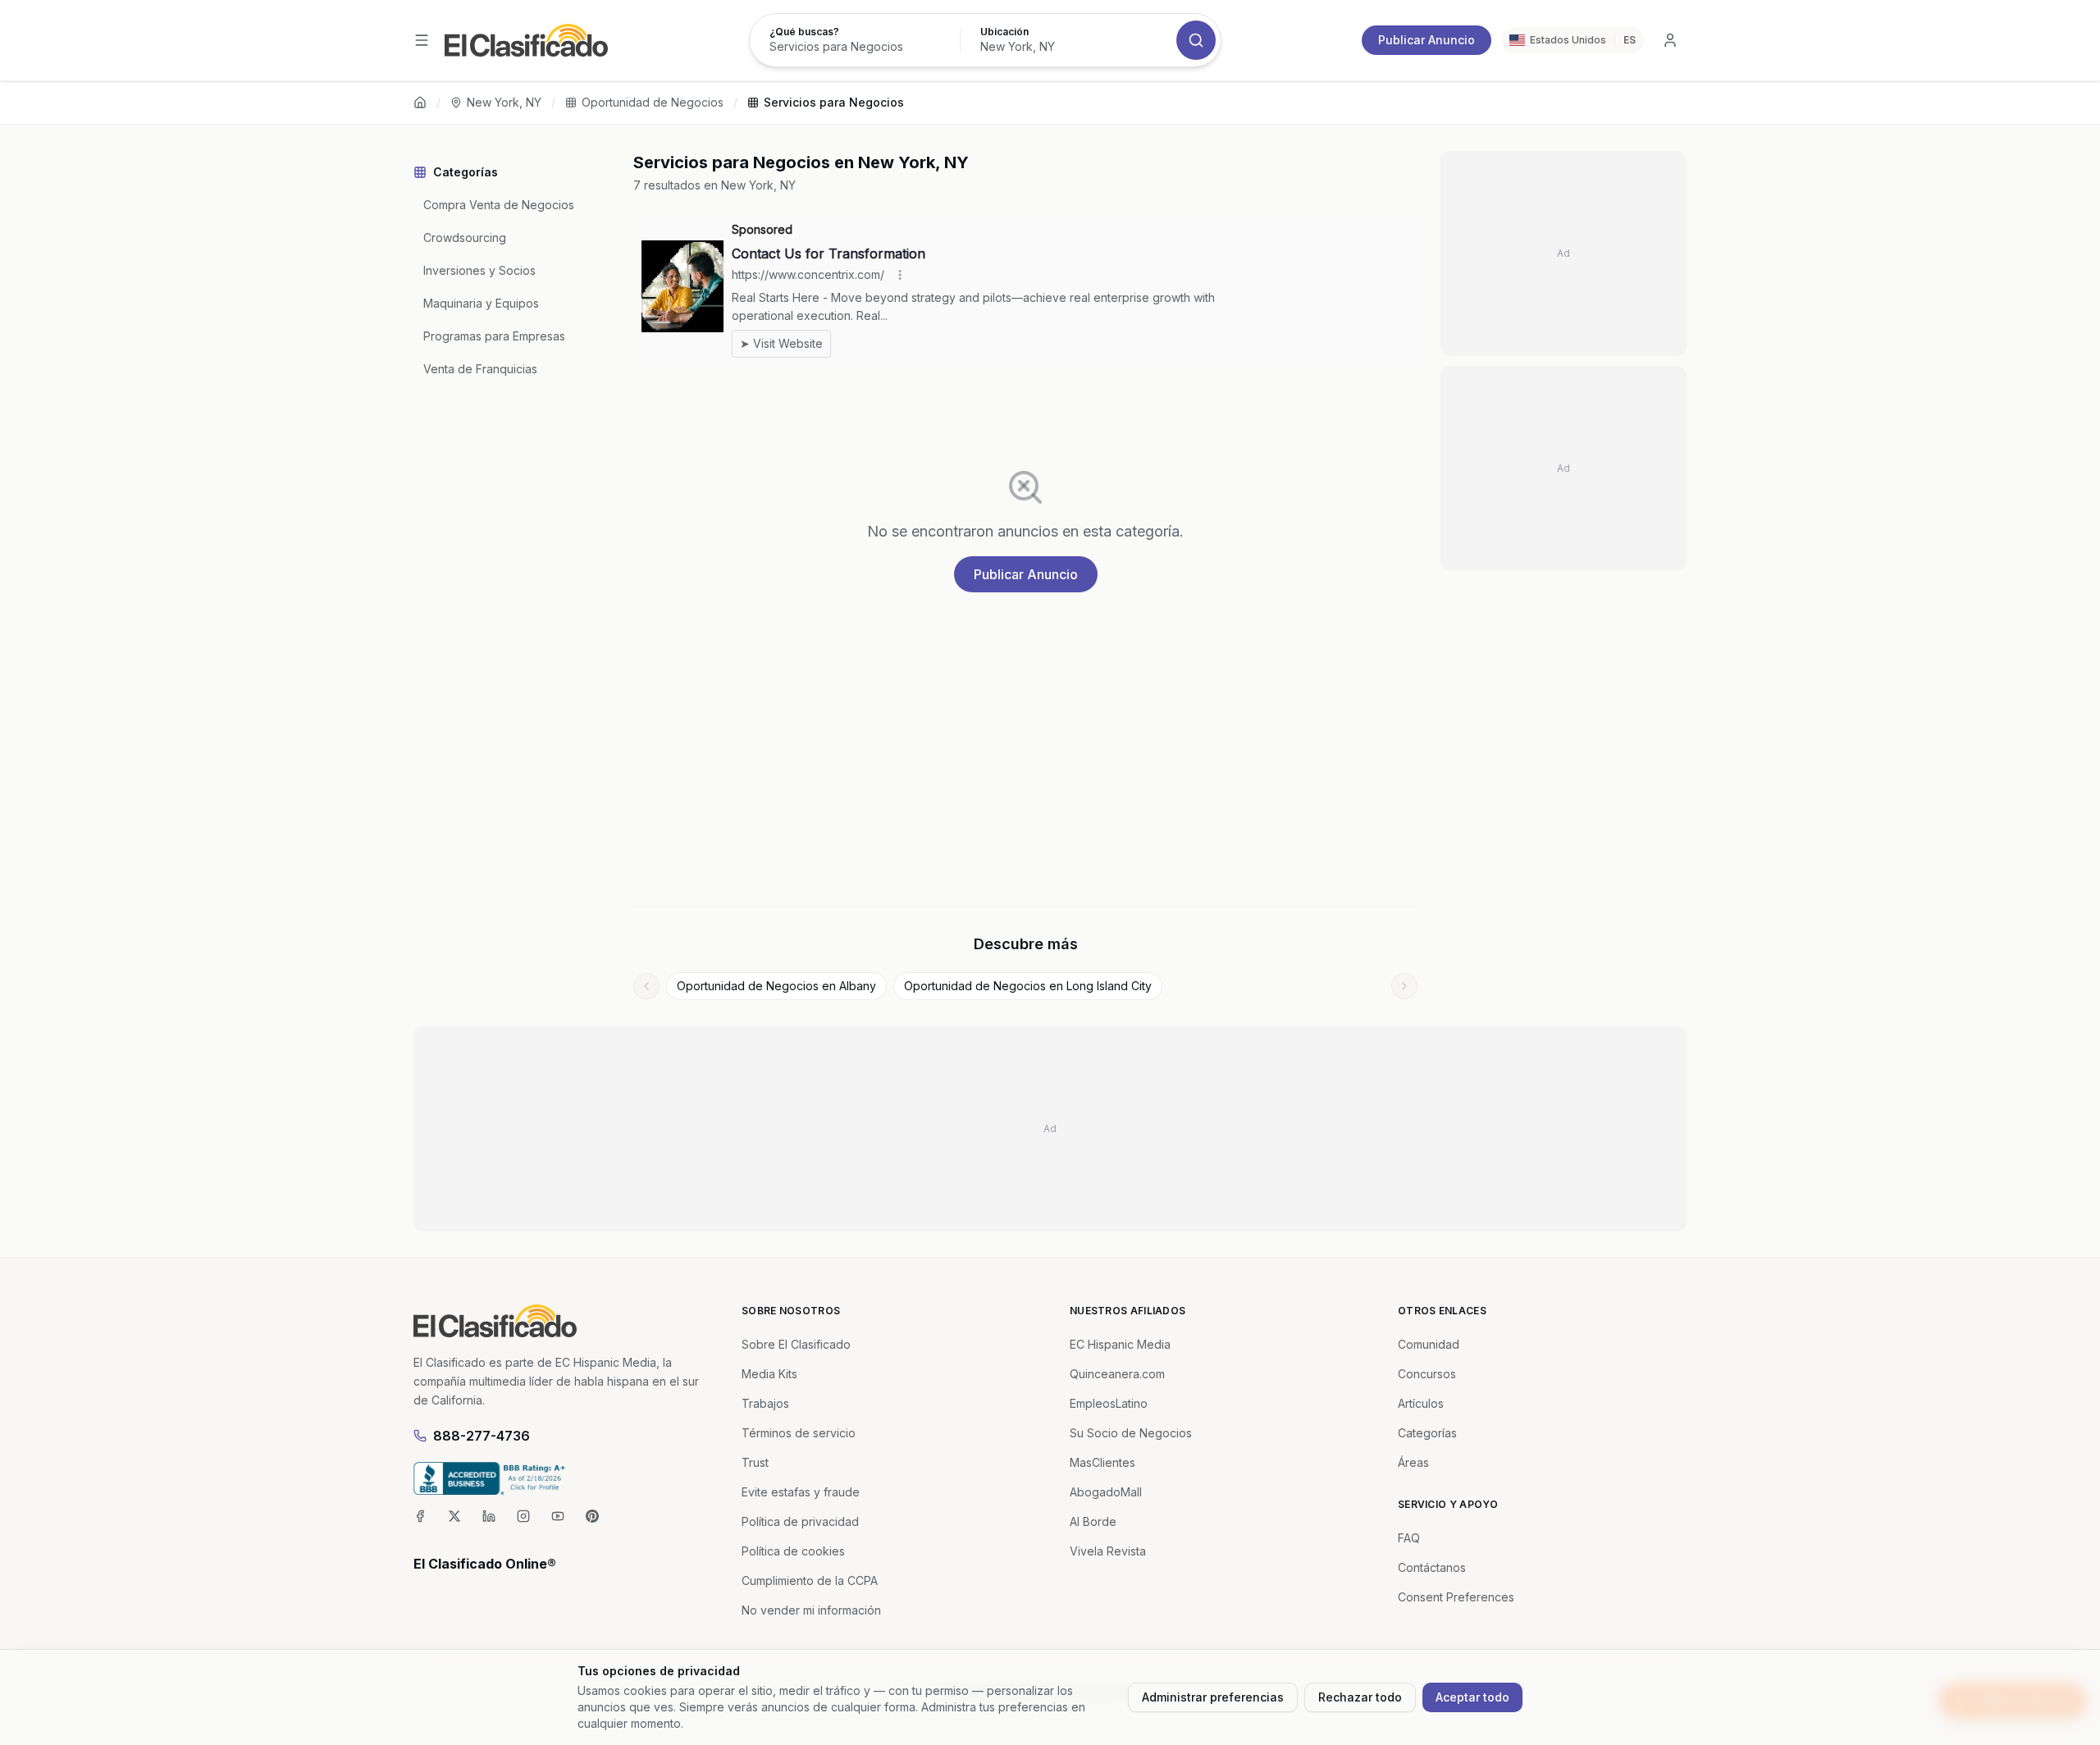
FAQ (1409, 1538)
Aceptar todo (1472, 1697)
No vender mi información (811, 1610)
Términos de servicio (799, 1433)
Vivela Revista (1108, 1551)
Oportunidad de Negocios (653, 102)
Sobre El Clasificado (796, 1344)
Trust (755, 1462)
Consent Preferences (1456, 1597)
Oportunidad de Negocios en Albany (776, 986)
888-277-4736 (482, 1436)
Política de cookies (793, 1551)
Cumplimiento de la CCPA (810, 1581)
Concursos (1427, 1374)
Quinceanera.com (1117, 1374)
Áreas (1413, 1462)
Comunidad (1429, 1344)
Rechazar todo (1360, 1697)
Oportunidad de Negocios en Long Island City (1028, 986)
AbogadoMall (1106, 1492)
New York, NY (504, 102)
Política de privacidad (800, 1521)
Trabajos (765, 1403)
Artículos (1421, 1403)
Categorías (1427, 1433)
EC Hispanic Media (1120, 1344)
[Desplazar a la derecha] (1404, 986)
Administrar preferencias (1213, 1697)
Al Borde (1093, 1521)
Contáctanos (1432, 1567)
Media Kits (769, 1374)
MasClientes (1102, 1462)
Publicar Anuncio (1427, 40)
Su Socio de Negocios (1131, 1433)
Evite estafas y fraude (801, 1492)
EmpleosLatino (1109, 1403)
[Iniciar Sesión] (1670, 40)
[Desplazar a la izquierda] (646, 986)
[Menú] (422, 40)
